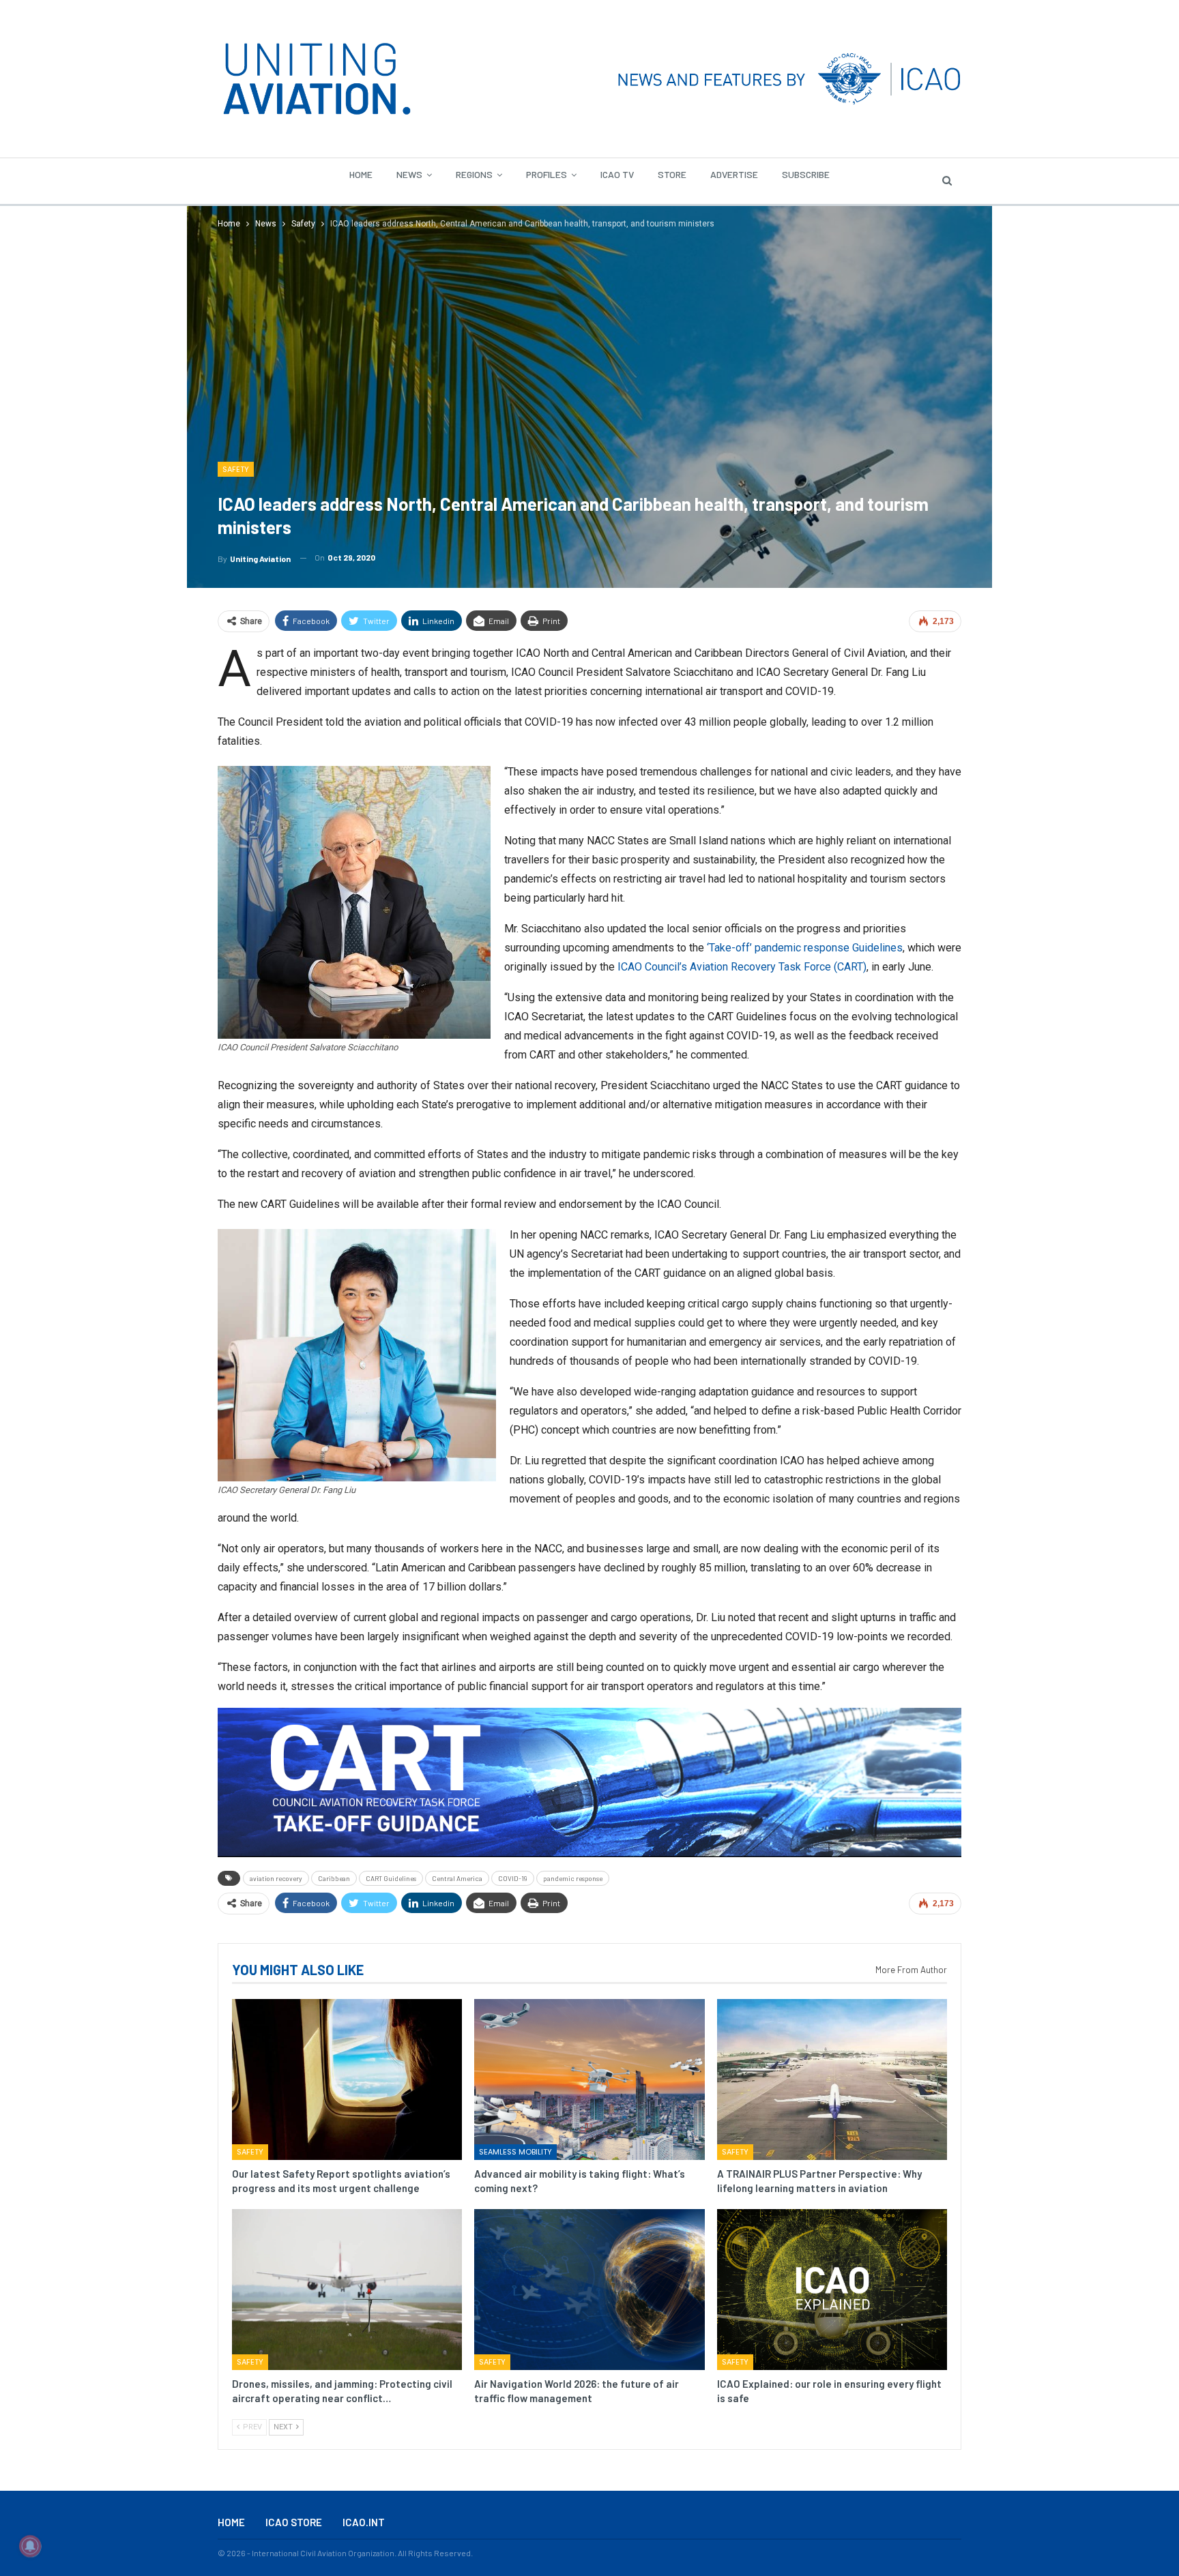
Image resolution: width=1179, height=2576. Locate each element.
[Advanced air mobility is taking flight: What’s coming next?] (589, 2079)
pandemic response (573, 1878)
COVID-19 (513, 1878)
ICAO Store (294, 2522)
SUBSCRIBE (806, 174)
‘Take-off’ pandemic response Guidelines (805, 948)
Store (672, 174)
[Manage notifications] (30, 2546)
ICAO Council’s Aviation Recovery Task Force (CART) (742, 967)
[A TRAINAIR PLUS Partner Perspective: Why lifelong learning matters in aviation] (832, 2079)
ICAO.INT (364, 2522)
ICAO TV (617, 174)
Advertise (734, 174)
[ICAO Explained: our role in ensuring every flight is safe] (832, 2290)
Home (361, 174)
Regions (474, 174)
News (409, 174)
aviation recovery (276, 1878)
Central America (457, 1878)
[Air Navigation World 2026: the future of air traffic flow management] (589, 2290)
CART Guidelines (391, 1878)
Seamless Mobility (515, 2152)
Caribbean (334, 1878)
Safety (236, 469)
